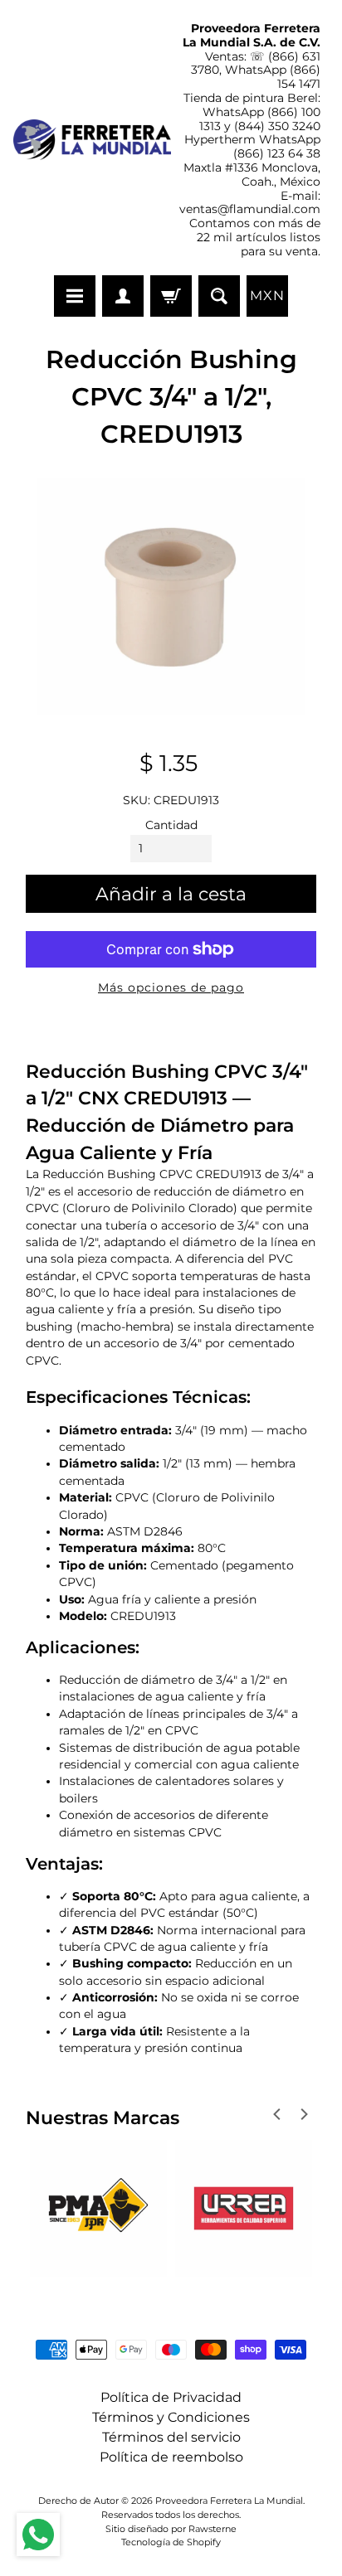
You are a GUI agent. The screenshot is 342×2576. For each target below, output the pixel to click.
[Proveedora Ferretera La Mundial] (92, 140)
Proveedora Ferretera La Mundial (229, 2501)
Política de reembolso (171, 2457)
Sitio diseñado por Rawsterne (171, 2529)
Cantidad (171, 825)
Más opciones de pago (171, 987)
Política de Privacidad (171, 2397)
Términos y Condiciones (171, 2417)
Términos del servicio (171, 2437)
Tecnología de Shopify (171, 2542)
